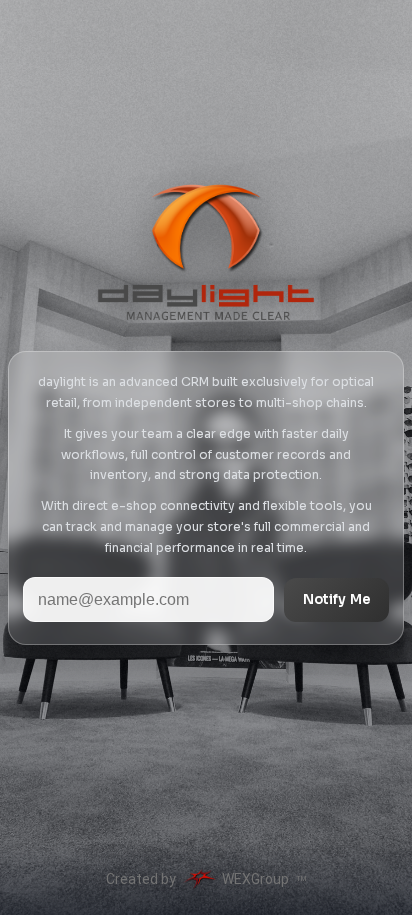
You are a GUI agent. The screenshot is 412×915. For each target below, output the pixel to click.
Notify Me (337, 599)
